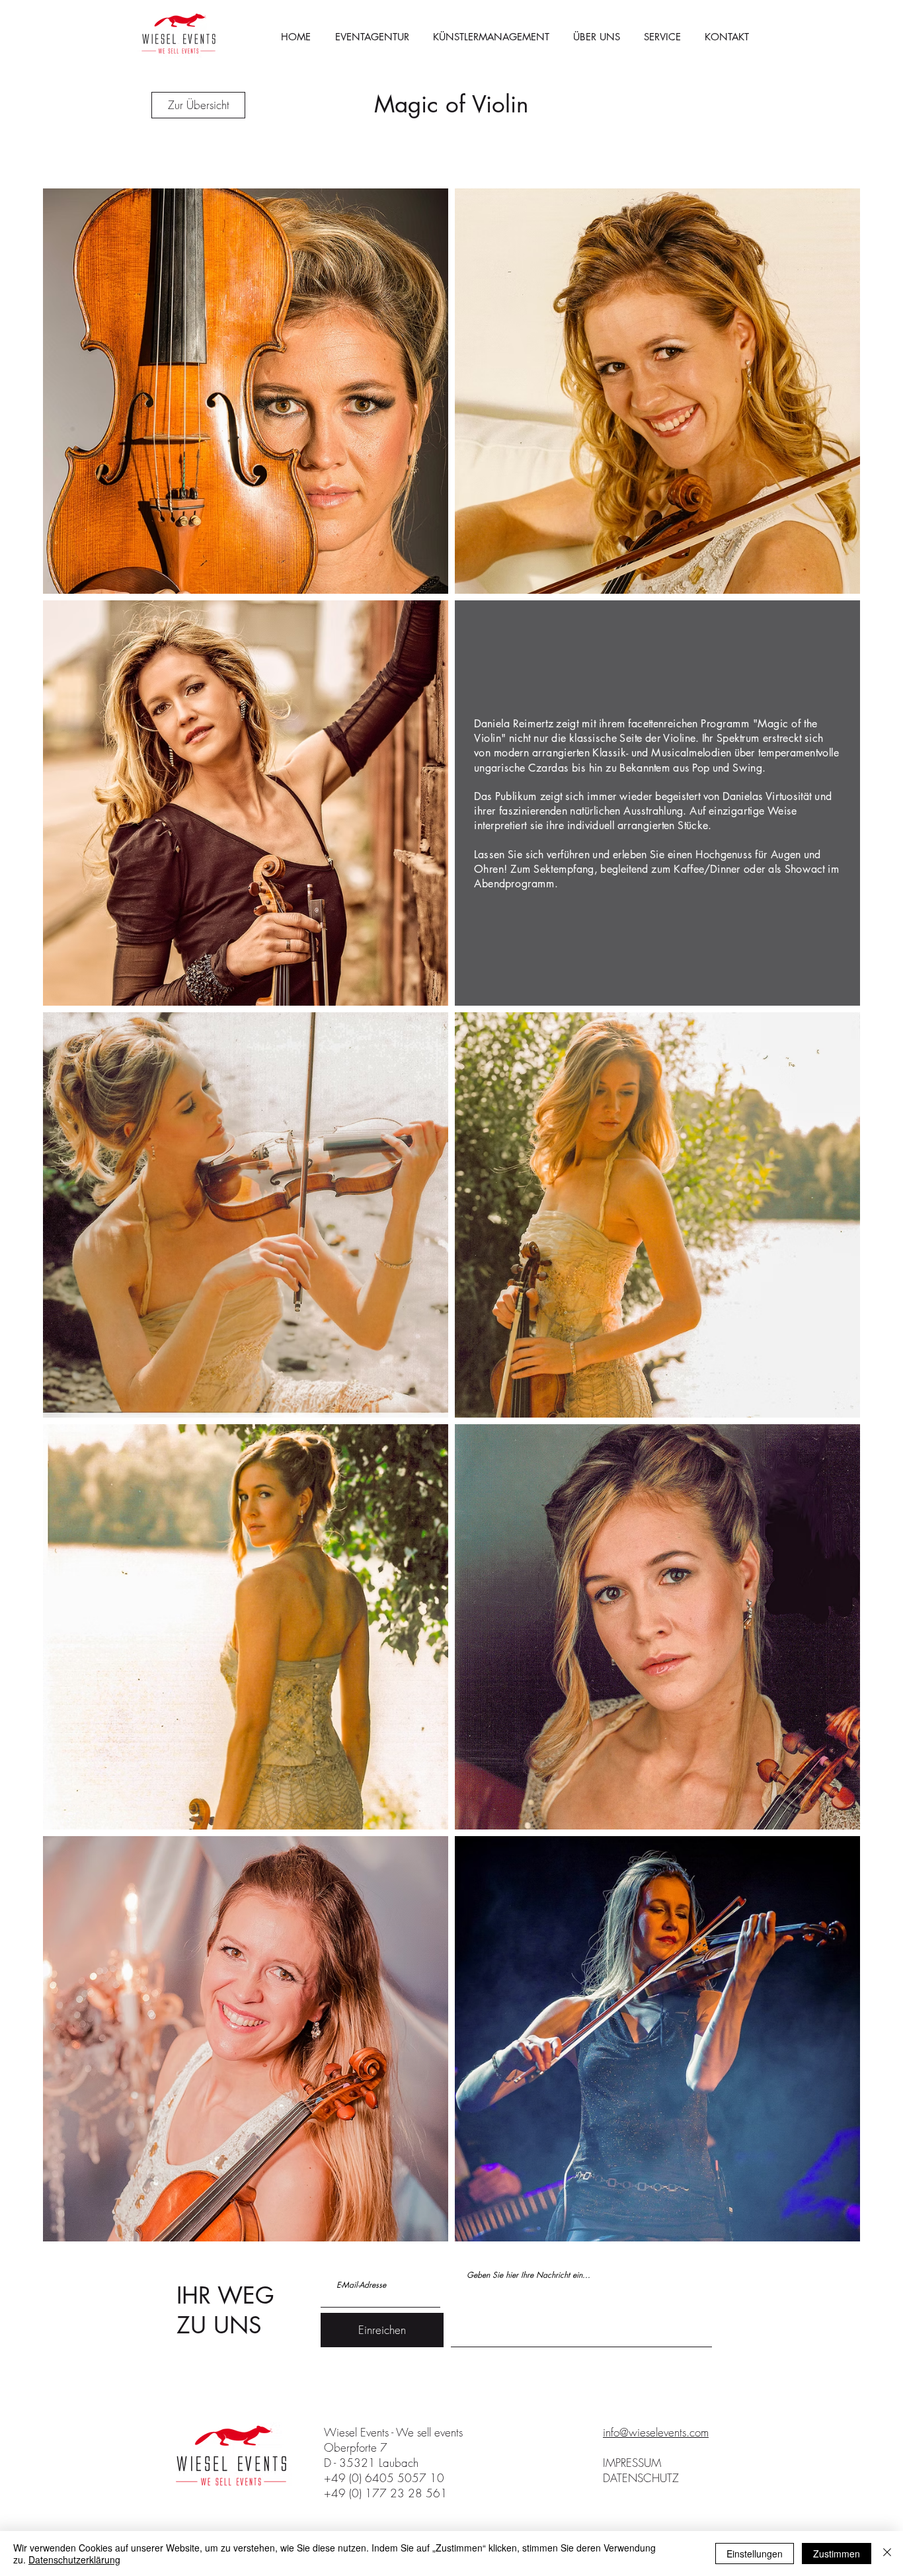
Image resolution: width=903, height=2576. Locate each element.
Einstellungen (755, 2554)
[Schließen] (887, 2554)
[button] (662, 37)
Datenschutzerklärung (74, 2559)
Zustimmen (837, 2554)
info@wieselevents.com (656, 2432)
